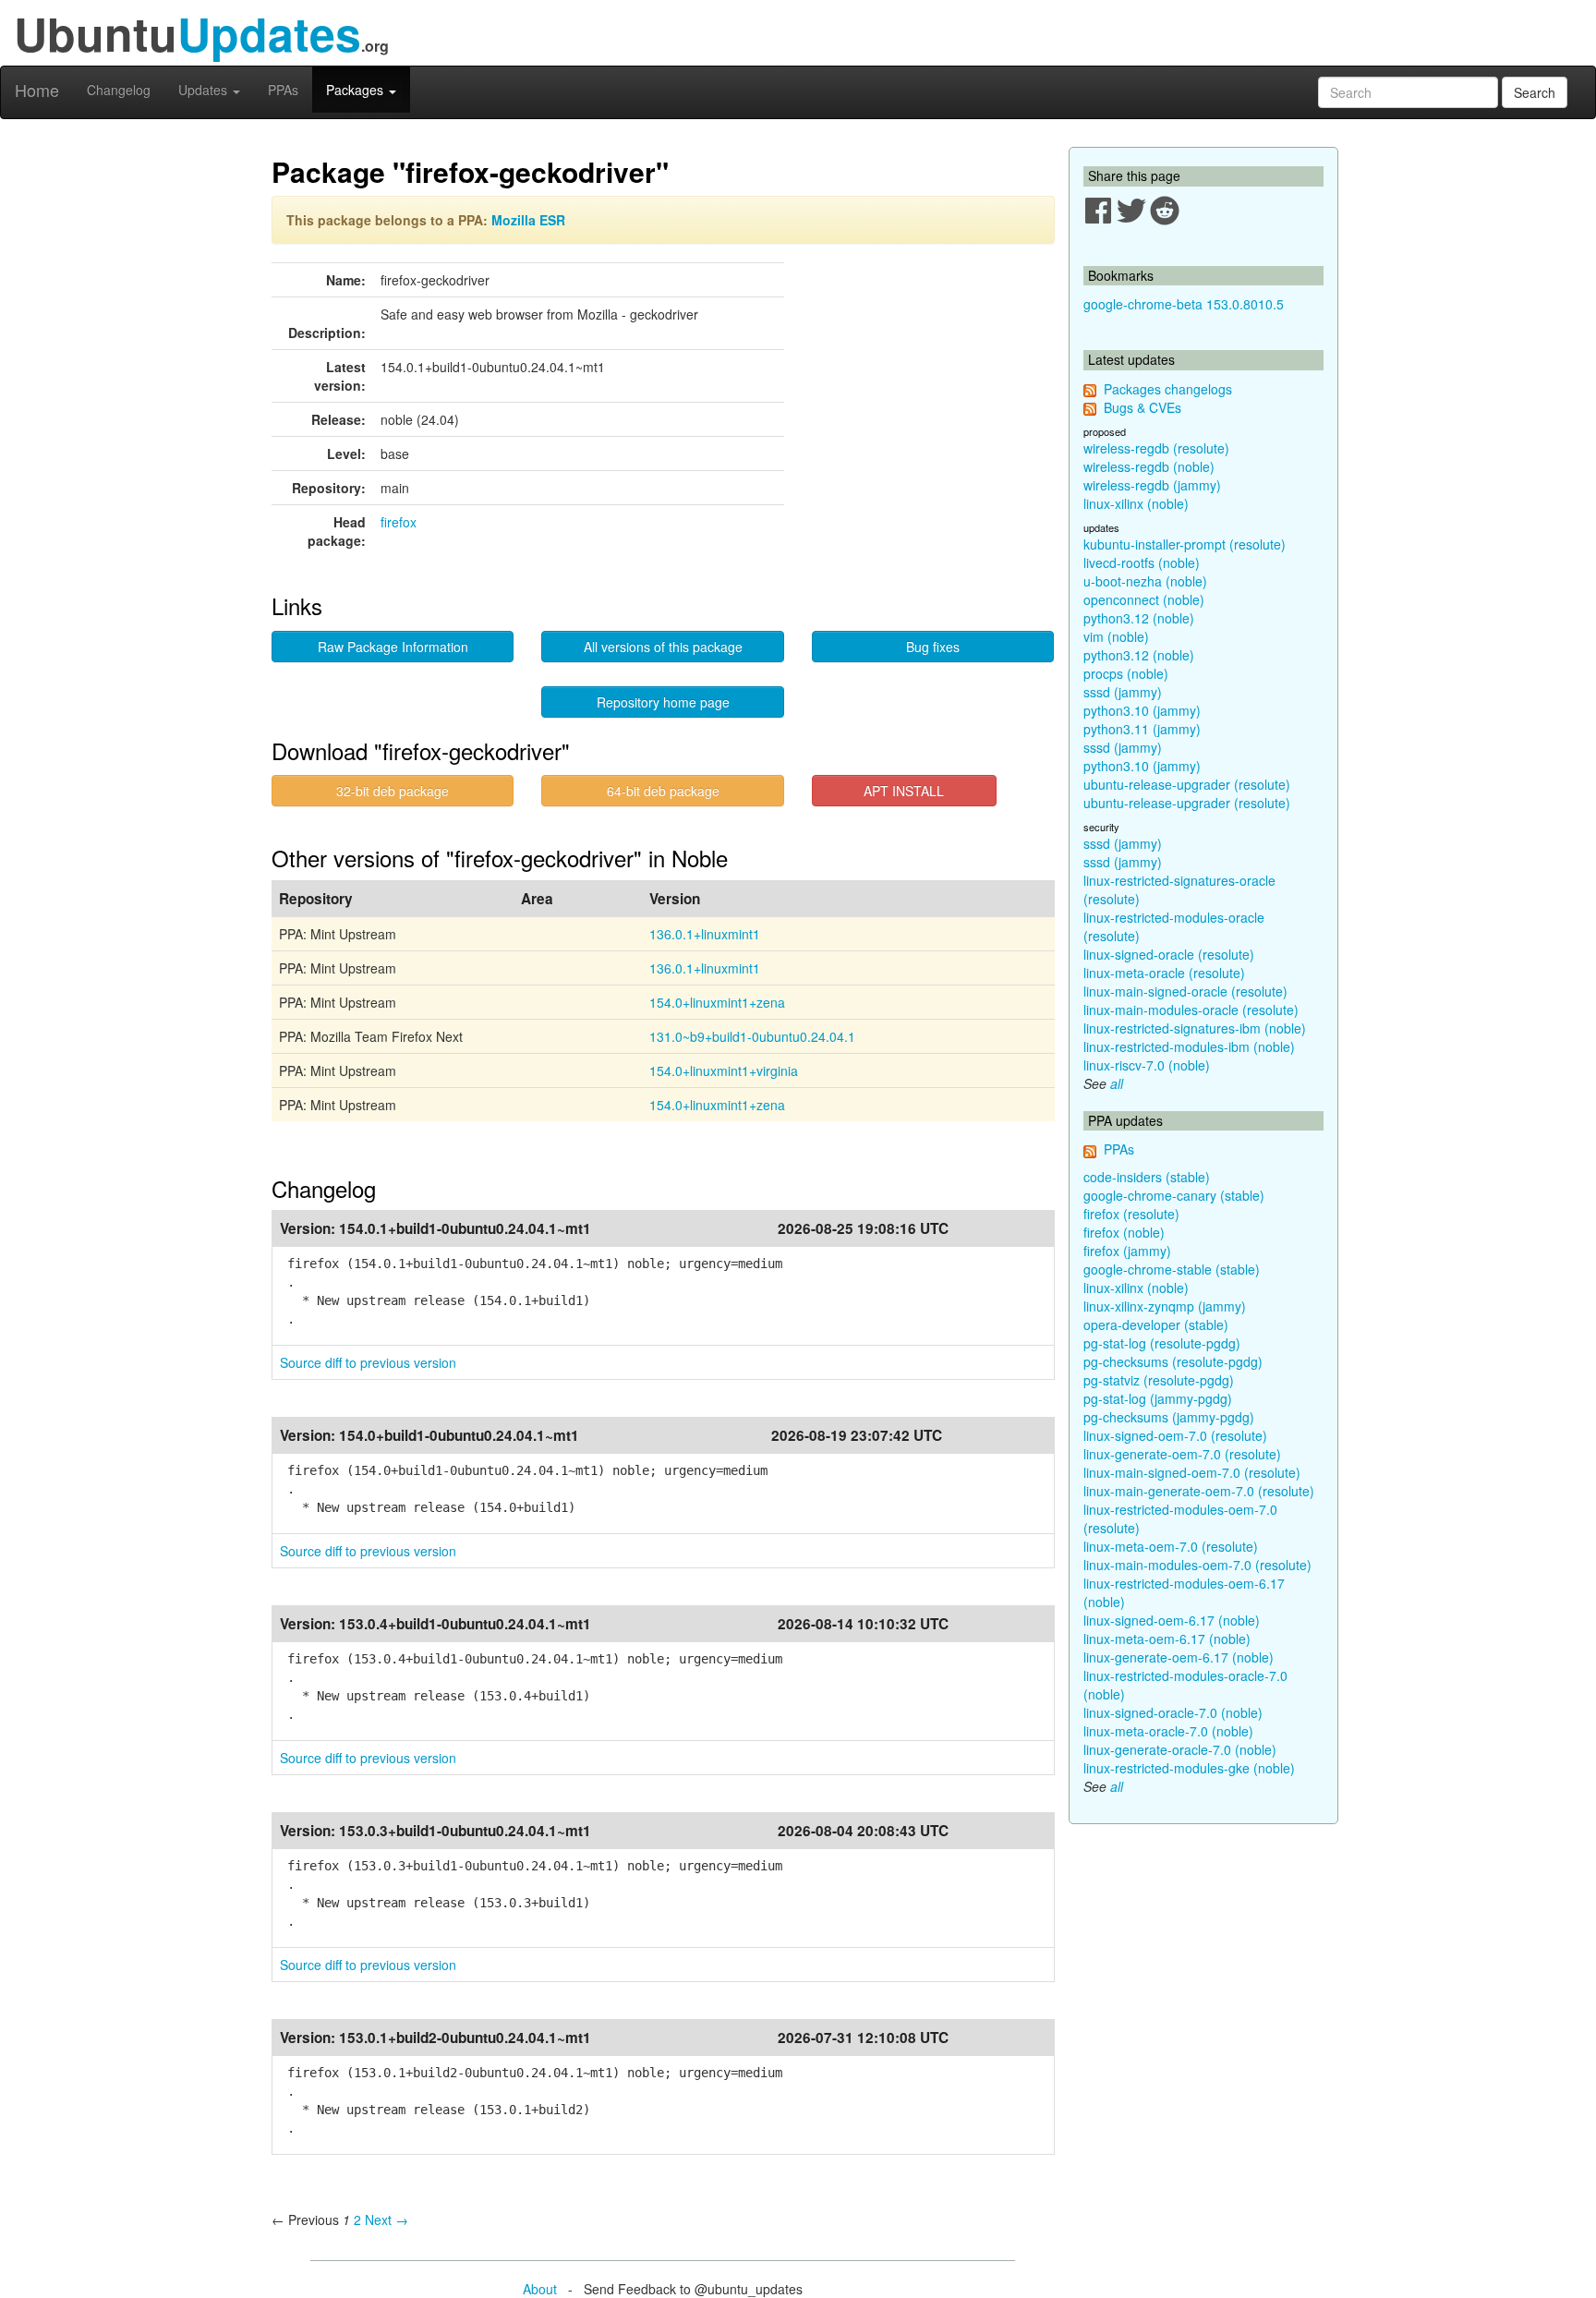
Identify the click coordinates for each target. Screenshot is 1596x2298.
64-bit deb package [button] (663, 791)
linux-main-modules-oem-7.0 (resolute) (1197, 1565)
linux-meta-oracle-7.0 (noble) (1168, 1731)
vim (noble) (1116, 636)
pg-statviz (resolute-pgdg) (1159, 1380)
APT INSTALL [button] (904, 791)
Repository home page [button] (663, 702)
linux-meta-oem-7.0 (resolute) (1171, 1546)
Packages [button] (357, 90)
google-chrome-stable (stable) (1172, 1269)
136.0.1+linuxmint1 (705, 934)
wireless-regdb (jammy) (1152, 485)
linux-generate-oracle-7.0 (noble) (1180, 1749)
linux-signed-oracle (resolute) (1169, 954)
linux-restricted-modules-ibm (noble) (1189, 1046)
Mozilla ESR (528, 220)
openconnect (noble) (1144, 599)
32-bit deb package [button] (393, 791)
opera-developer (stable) (1156, 1324)
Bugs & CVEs (1143, 407)
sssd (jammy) (1123, 692)
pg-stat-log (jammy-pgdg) (1158, 1398)
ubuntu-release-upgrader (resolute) (1187, 784)
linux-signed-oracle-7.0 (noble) (1173, 1712)
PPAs (283, 90)
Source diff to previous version (368, 1362)
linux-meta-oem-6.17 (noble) (1167, 1639)
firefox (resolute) (1131, 1214)
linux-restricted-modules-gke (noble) (1189, 1768)
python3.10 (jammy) (1142, 710)
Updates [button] (205, 90)
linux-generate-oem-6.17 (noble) (1179, 1657)
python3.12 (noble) (1139, 618)
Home (37, 90)
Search (1535, 92)
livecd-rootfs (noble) (1142, 562)
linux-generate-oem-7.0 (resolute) (1182, 1454)
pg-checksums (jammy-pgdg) (1169, 1417)
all (1117, 1083)
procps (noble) (1126, 673)
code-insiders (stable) (1147, 1177)
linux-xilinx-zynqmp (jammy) (1165, 1306)
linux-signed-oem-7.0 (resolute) (1175, 1435)
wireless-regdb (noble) (1149, 466)
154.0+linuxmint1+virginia (724, 1070)
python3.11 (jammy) (1142, 729)
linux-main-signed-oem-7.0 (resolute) (1192, 1472)
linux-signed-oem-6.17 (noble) (1172, 1620)
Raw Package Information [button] (393, 647)
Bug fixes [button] (933, 647)
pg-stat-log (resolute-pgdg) (1162, 1343)
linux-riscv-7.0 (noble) (1147, 1065)
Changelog (119, 90)
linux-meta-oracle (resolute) (1164, 973)
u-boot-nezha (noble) (1145, 581)
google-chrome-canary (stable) (1174, 1195)
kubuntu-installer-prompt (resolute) (1185, 544)
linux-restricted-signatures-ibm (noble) (1195, 1028)
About (540, 2289)
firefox (399, 522)
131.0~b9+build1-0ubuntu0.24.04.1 (752, 1036)
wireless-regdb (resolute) (1156, 448)
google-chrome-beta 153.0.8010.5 (1184, 304)
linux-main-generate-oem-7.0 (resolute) (1199, 1491)
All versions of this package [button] (663, 647)
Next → (387, 2219)
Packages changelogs (1168, 389)
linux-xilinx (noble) (1136, 503)
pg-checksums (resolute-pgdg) (1173, 1361)
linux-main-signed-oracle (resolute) (1185, 991)
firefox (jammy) (1127, 1251)
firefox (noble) (1124, 1232)
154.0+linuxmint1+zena (717, 1002)
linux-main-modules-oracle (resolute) (1191, 1010)
